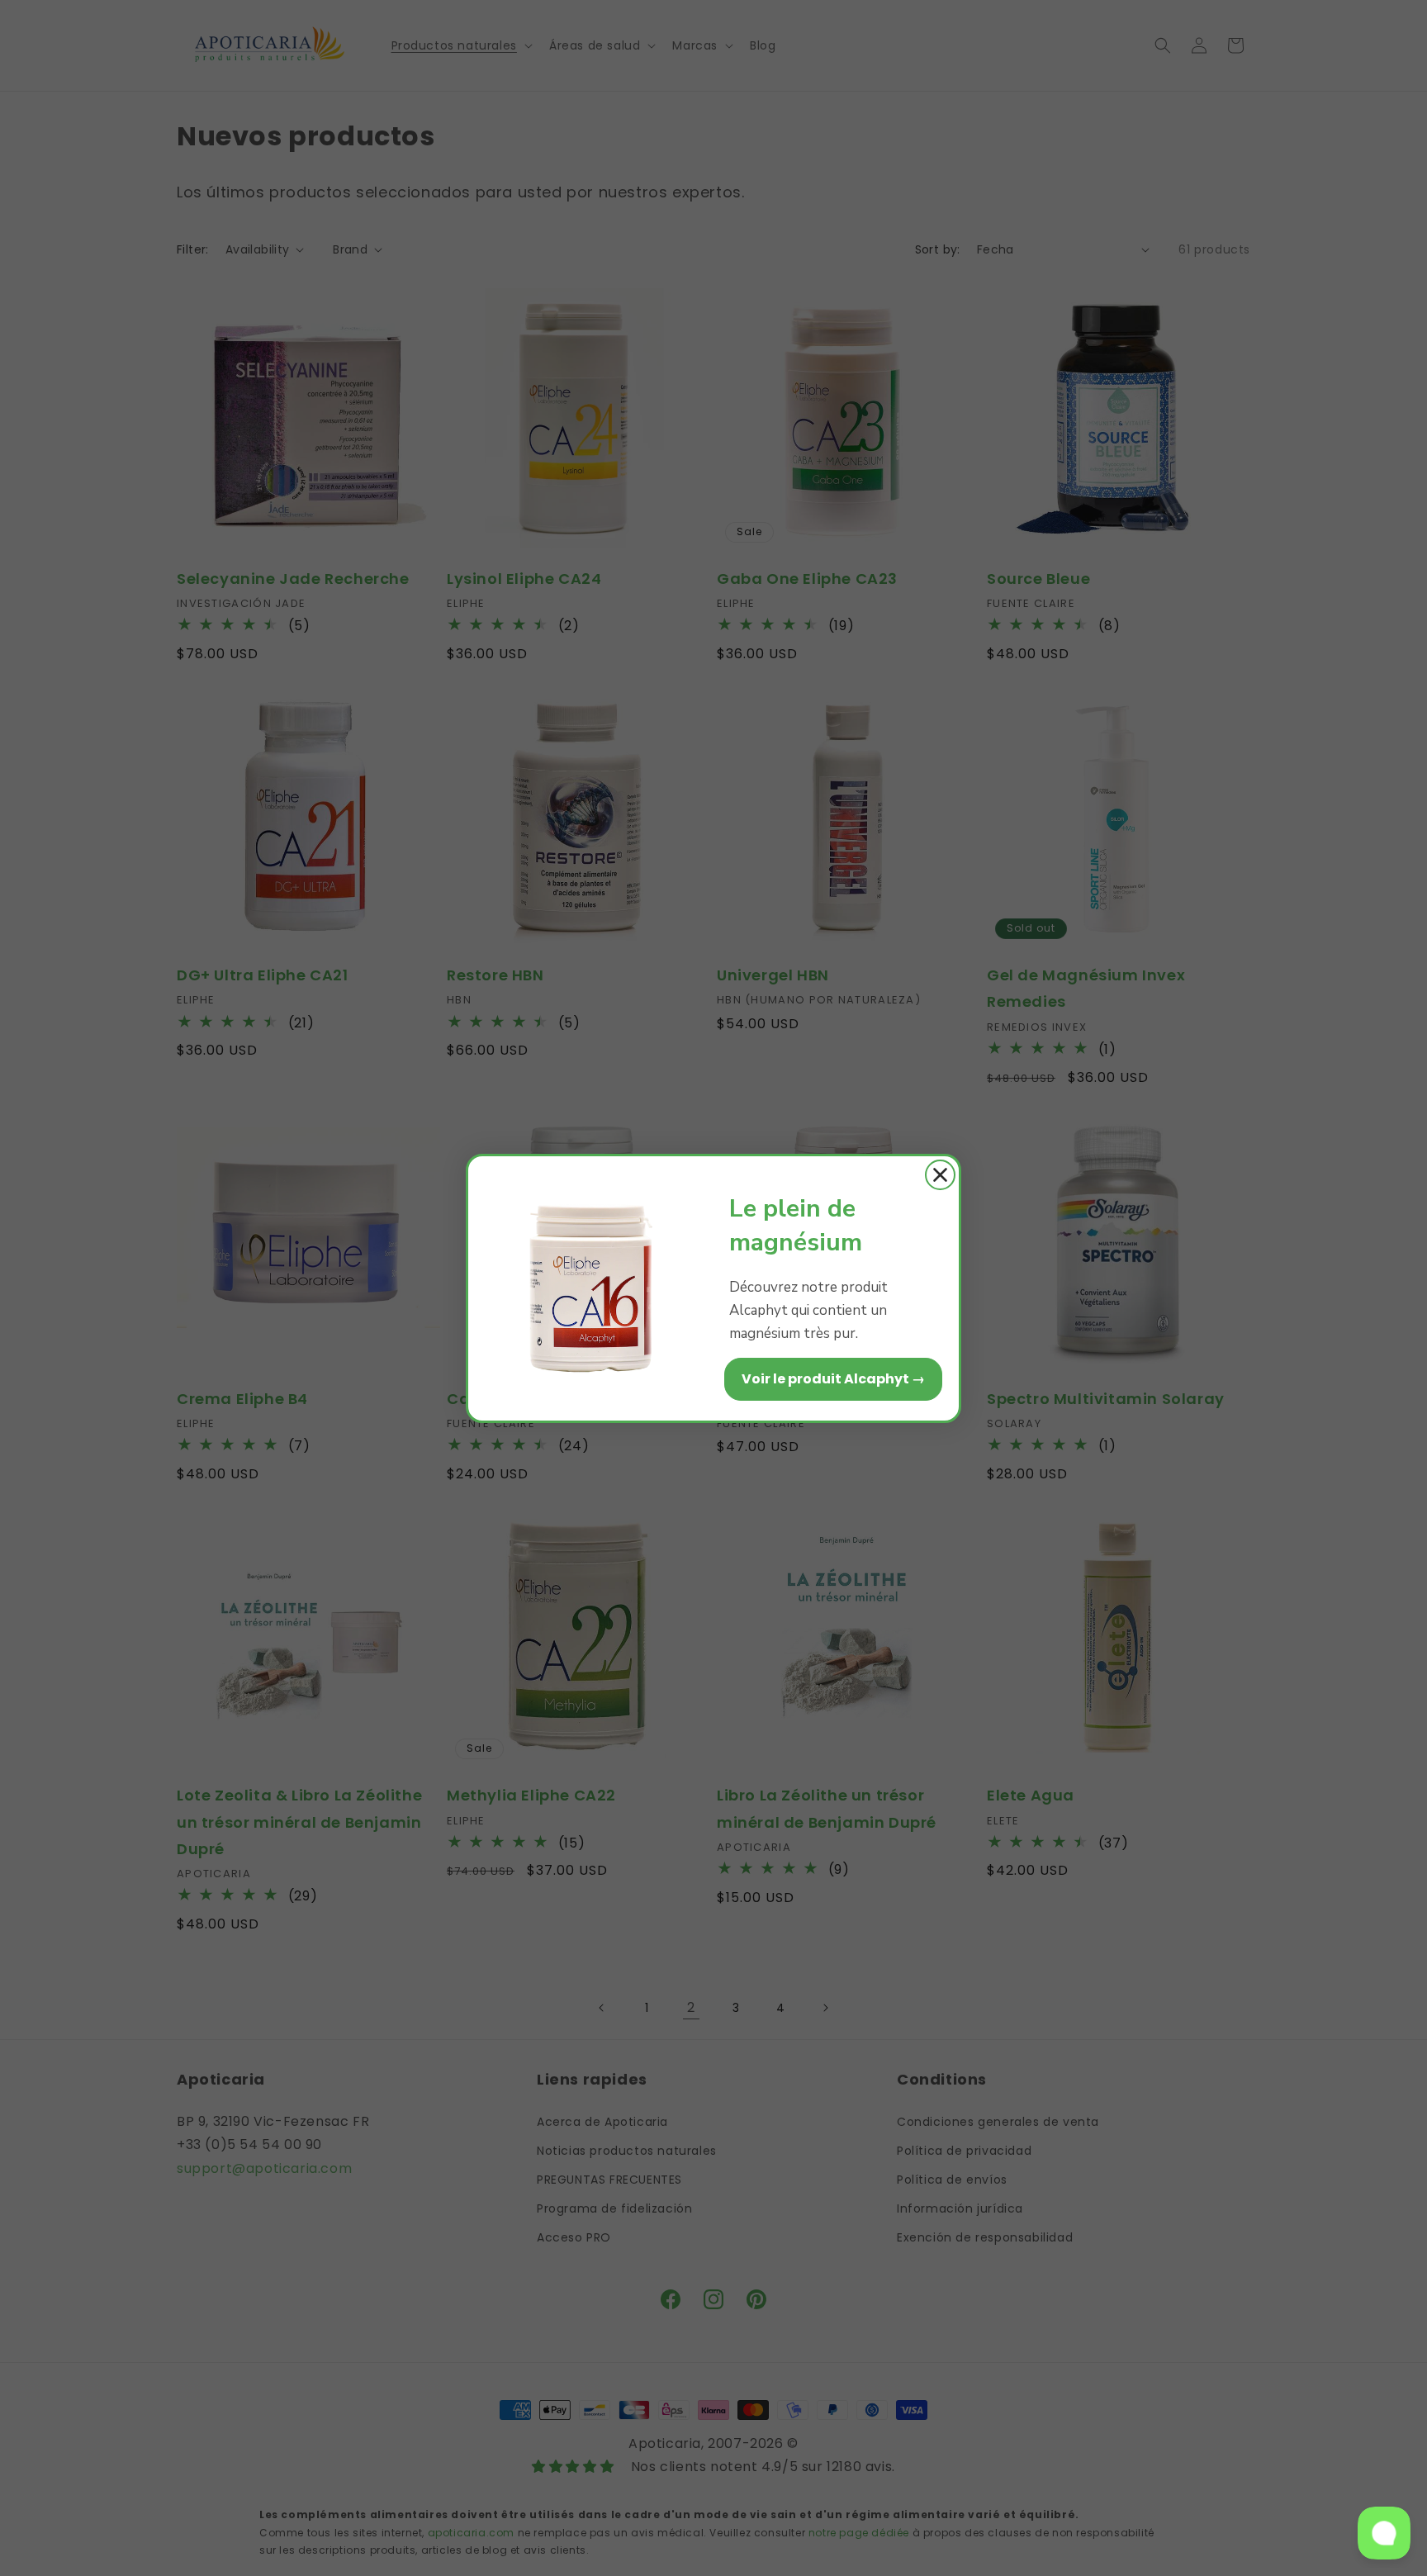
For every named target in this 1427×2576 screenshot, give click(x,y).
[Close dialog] (940, 1175)
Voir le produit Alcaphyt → (833, 1379)
